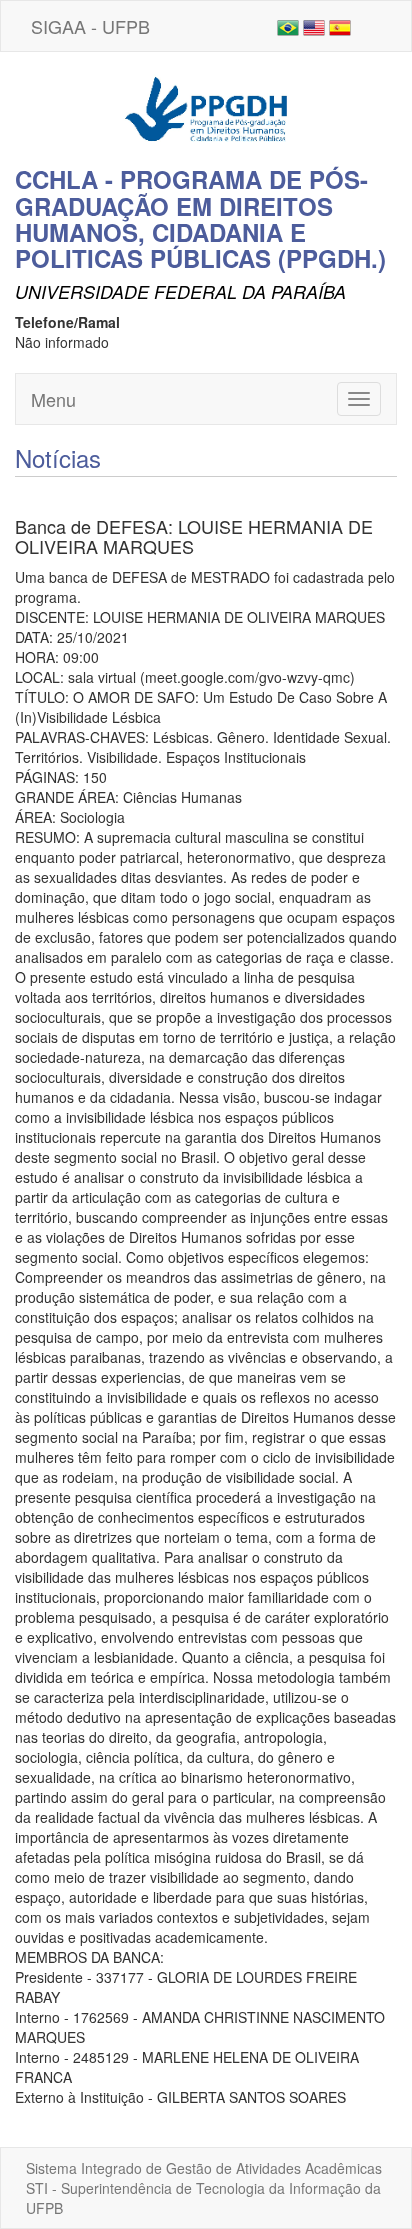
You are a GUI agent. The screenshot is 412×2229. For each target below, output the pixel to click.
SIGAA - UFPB (90, 26)
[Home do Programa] (206, 107)
